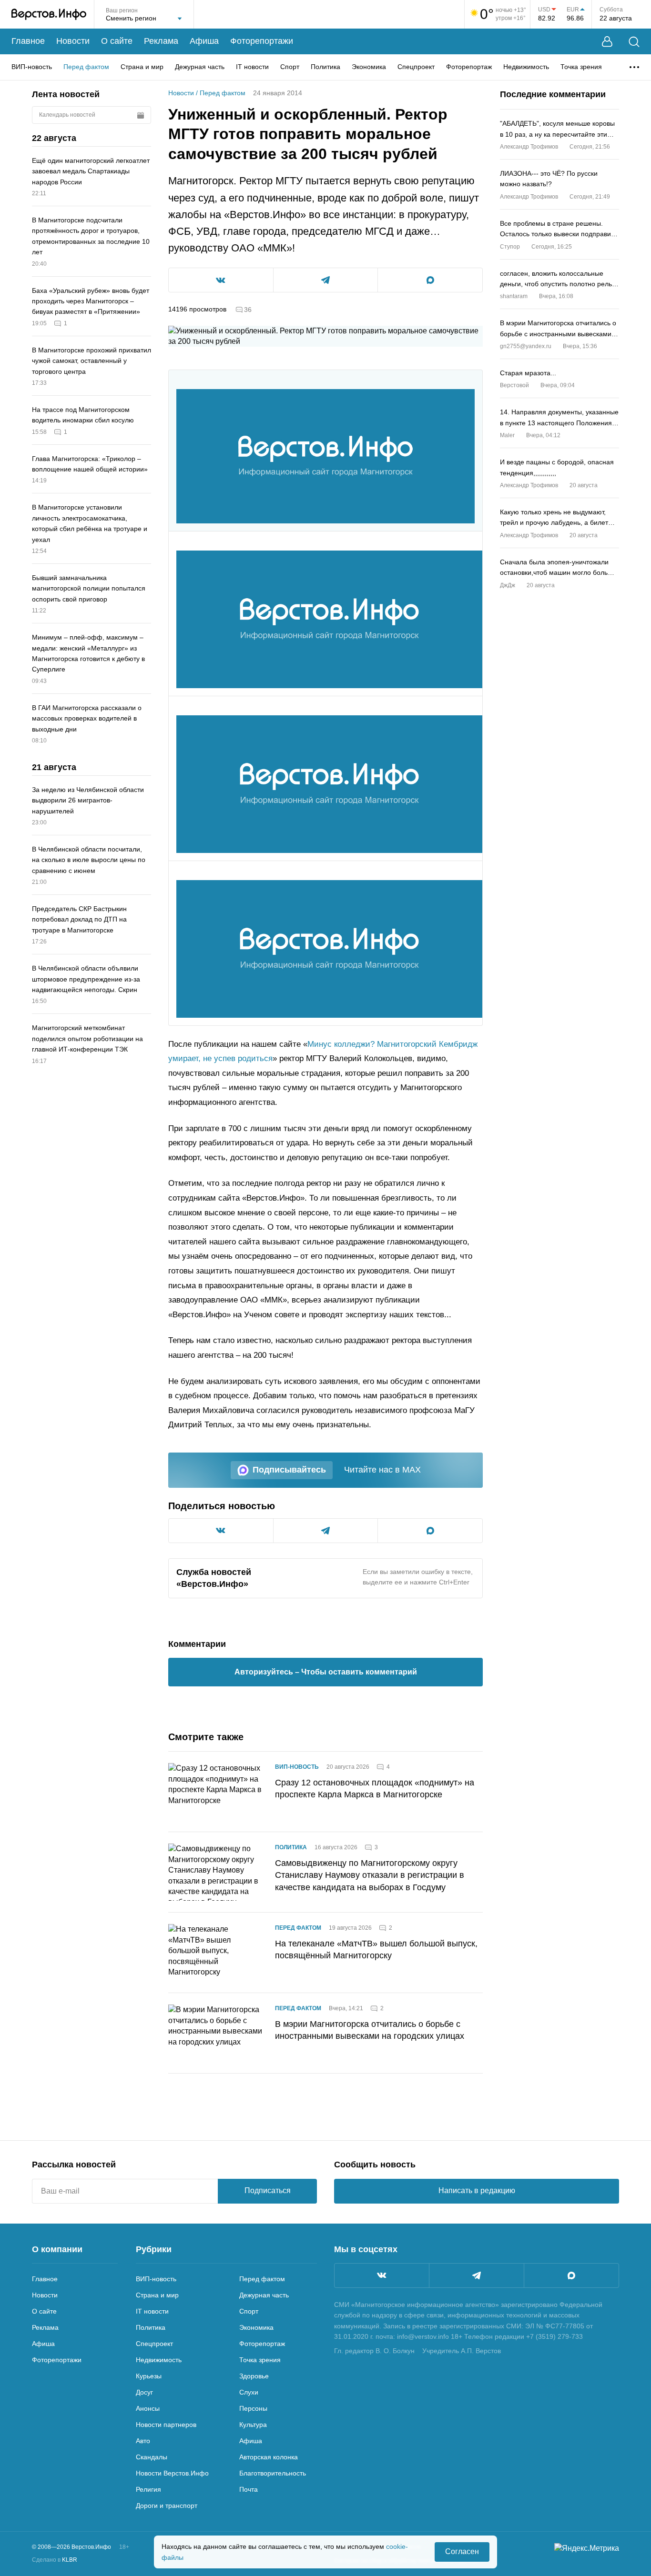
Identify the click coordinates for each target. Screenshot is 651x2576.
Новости (73, 41)
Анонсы (148, 2408)
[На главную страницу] (49, 14)
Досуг (144, 2392)
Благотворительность (273, 2473)
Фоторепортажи (262, 41)
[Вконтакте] (382, 2275)
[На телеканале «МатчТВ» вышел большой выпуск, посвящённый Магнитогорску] (216, 1953)
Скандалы (152, 2457)
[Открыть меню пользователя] (607, 42)
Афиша (204, 41)
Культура (253, 2425)
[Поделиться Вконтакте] (221, 280)
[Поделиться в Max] (430, 280)
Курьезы (149, 2376)
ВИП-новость (32, 67)
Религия (148, 2489)
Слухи (249, 2392)
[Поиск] (634, 42)
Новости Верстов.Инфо (172, 2473)
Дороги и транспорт (167, 2506)
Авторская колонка (269, 2457)
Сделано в (55, 2560)
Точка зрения (581, 67)
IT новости (252, 67)
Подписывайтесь (289, 1470)
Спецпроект (416, 67)
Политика (325, 67)
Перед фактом (86, 67)
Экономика (369, 67)
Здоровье (254, 2376)
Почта (249, 2489)
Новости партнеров (166, 2425)
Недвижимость (526, 67)
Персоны (253, 2408)
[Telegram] (477, 2275)
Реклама (161, 41)
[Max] (571, 2275)
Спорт (290, 67)
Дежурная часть (200, 67)
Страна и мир (142, 67)
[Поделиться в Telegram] (326, 280)
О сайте (117, 41)
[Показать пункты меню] (634, 67)
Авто (143, 2441)
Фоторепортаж (469, 67)
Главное (28, 41)
